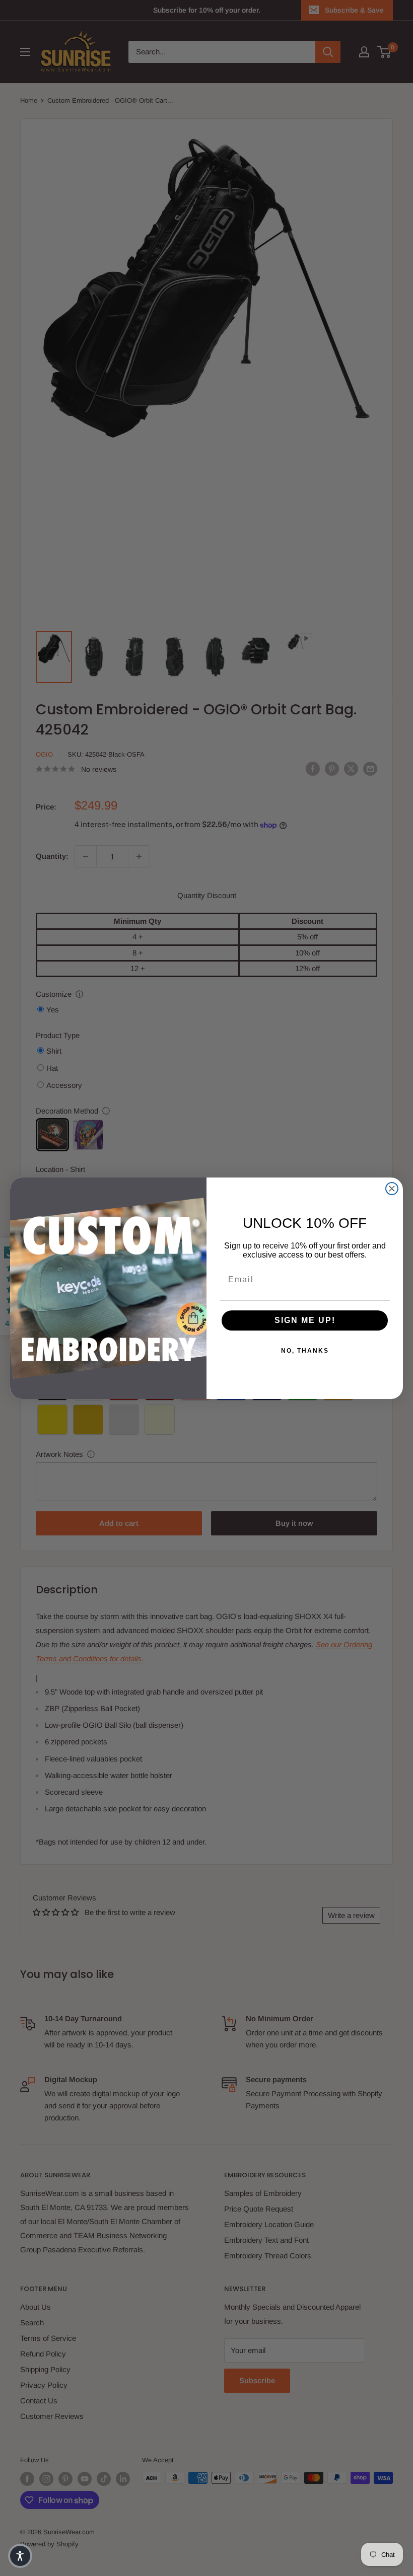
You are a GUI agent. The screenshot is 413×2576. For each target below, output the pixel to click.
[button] (20, 2556)
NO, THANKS (305, 1351)
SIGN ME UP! (305, 1320)
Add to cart (119, 1523)
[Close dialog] (392, 1189)
